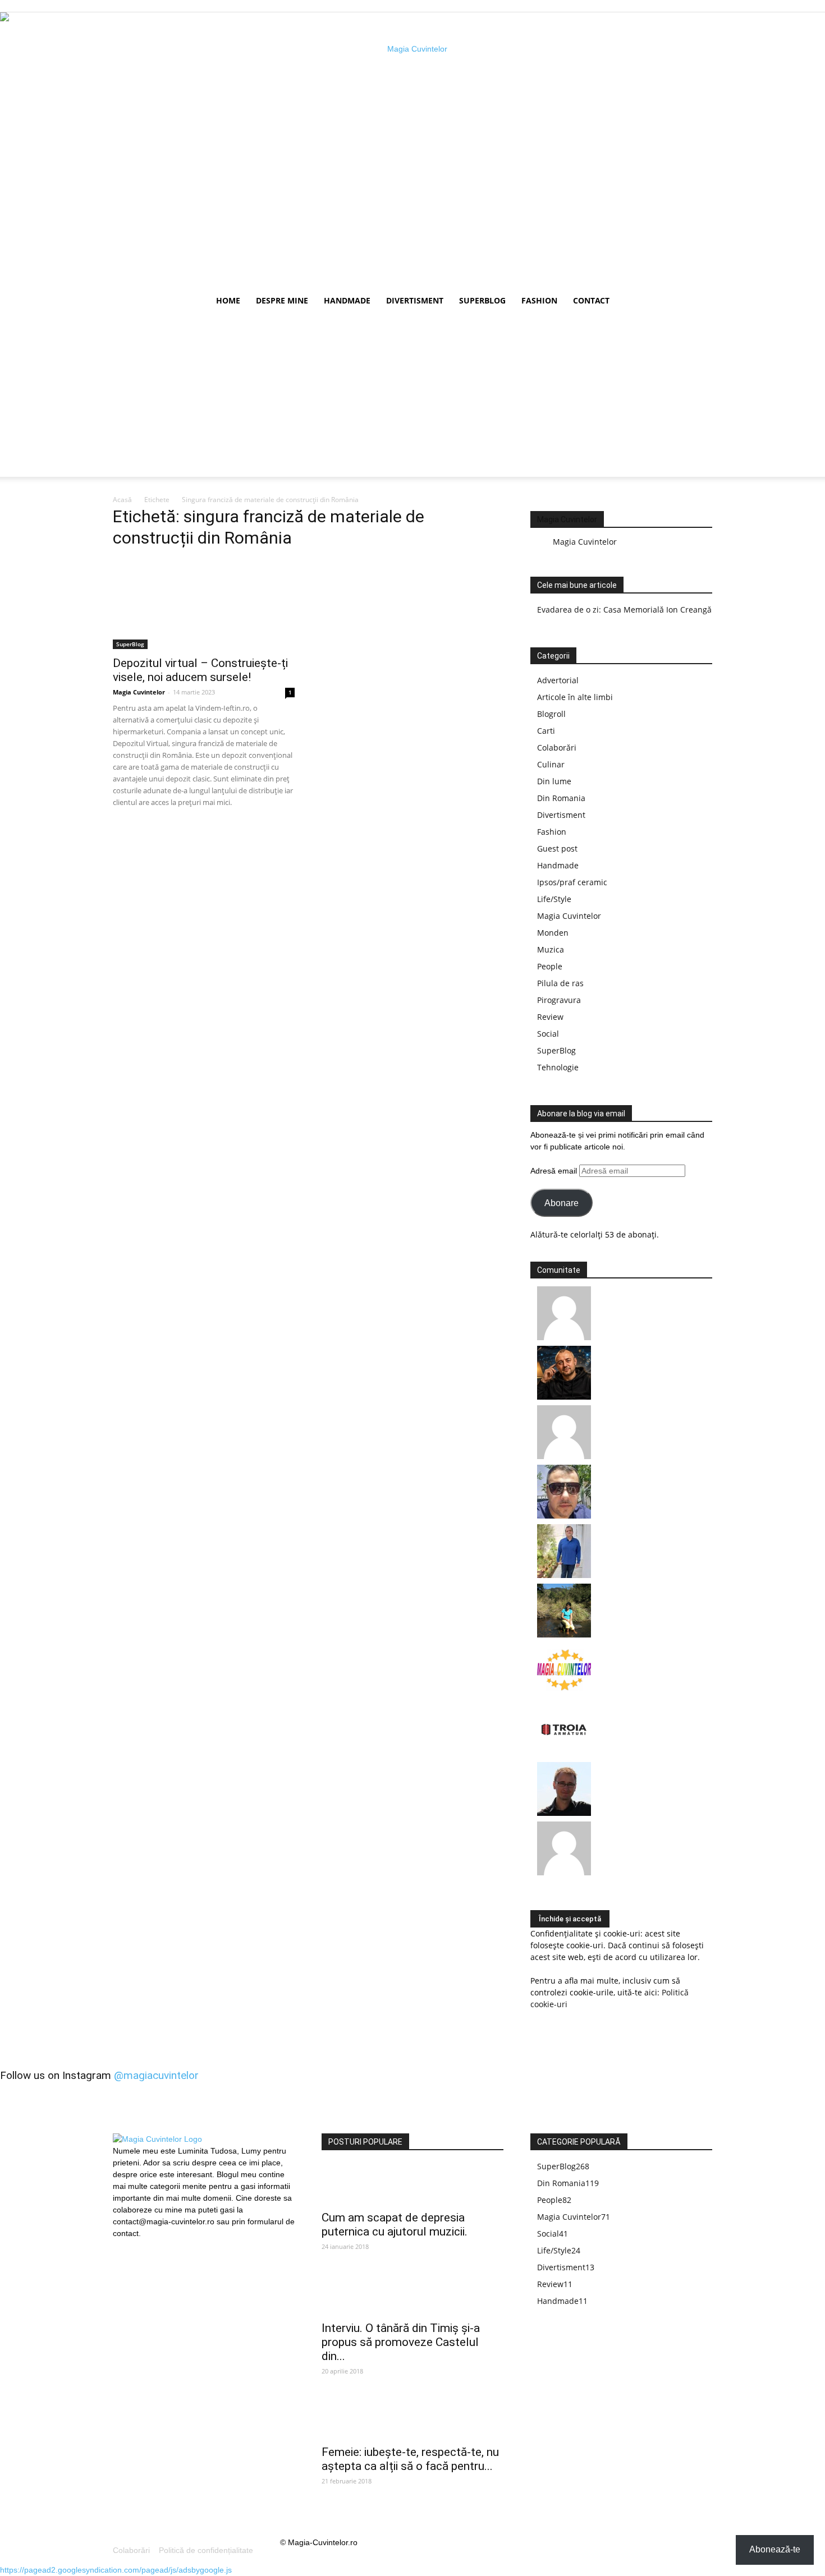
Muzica (551, 949)
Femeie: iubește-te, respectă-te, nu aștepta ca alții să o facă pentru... (410, 2459)
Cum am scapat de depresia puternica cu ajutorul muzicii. (395, 2225)
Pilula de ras (560, 983)
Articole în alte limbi (575, 697)
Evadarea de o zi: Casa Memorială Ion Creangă (624, 610)
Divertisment (415, 300)
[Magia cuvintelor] (412, 150)
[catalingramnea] (564, 1515)
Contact (591, 300)
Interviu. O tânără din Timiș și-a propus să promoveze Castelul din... (401, 2342)
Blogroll (551, 714)
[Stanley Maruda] (564, 1397)
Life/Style (554, 899)
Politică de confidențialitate (206, 2550)
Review (550, 1017)
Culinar (551, 764)
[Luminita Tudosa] (564, 1456)
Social (548, 1034)
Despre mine (282, 300)
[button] (699, 302)
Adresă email (555, 1171)
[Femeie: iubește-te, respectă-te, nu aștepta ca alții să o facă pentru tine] (412, 2419)
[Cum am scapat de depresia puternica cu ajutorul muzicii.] (412, 2184)
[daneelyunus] (564, 1575)
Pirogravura (559, 1000)
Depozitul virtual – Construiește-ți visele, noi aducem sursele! (200, 670)
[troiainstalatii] (564, 1753)
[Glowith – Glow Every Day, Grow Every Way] (564, 1634)
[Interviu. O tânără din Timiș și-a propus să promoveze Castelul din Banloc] (412, 2295)
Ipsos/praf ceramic (572, 882)
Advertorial (558, 680)
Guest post (557, 848)
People (550, 966)
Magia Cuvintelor (139, 692)
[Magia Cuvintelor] (564, 1694)
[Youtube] (159, 2247)
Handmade (347, 300)
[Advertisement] (412, 398)
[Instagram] (140, 2246)
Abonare (562, 1203)
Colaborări (557, 748)
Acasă (122, 500)
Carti (546, 731)
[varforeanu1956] (564, 1337)
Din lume (554, 781)
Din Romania (561, 798)
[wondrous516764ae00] (564, 1872)
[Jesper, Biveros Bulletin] (564, 1813)
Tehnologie (558, 1067)
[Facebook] (121, 2247)
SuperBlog (482, 300)
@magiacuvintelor (156, 2075)
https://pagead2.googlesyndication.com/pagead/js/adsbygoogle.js (116, 2570)
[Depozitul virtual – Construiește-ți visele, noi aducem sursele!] (204, 604)
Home (228, 300)
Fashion (539, 300)
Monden (553, 933)
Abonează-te (775, 2549)
